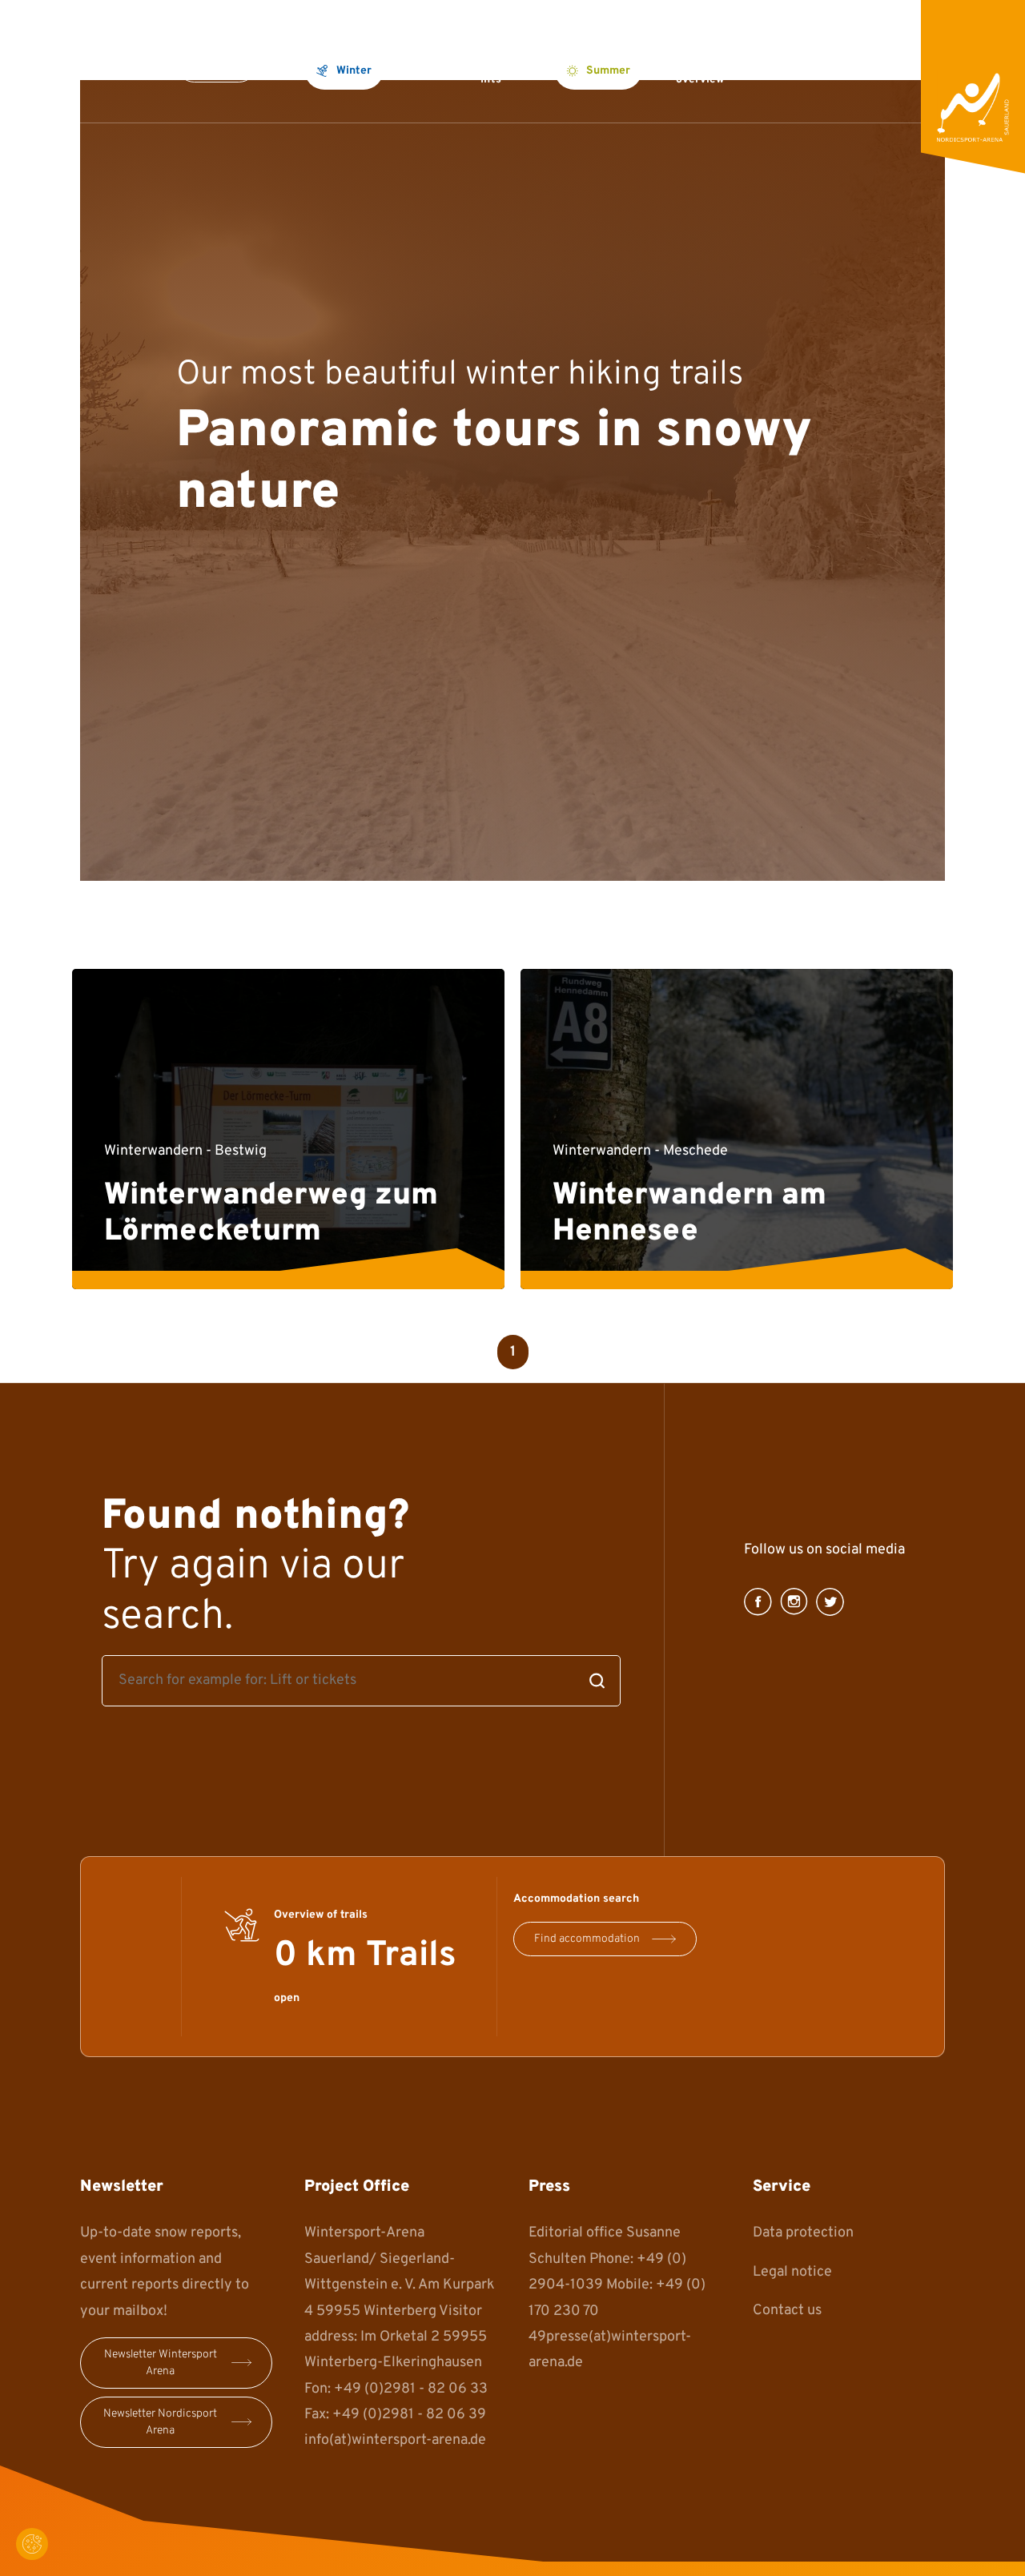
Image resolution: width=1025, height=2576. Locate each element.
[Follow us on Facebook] (758, 1602)
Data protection (803, 2233)
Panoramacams (810, 69)
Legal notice (792, 2272)
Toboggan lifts (506, 69)
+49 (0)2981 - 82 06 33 (411, 2389)
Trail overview (700, 69)
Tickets (217, 65)
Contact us (787, 2311)
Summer (608, 71)
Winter (354, 71)
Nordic (429, 69)
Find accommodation (587, 1939)
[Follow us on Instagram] (794, 1602)
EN (892, 69)
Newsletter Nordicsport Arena (160, 2422)
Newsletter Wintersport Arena (161, 2363)
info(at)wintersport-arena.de (395, 2440)
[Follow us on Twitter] (830, 1602)
